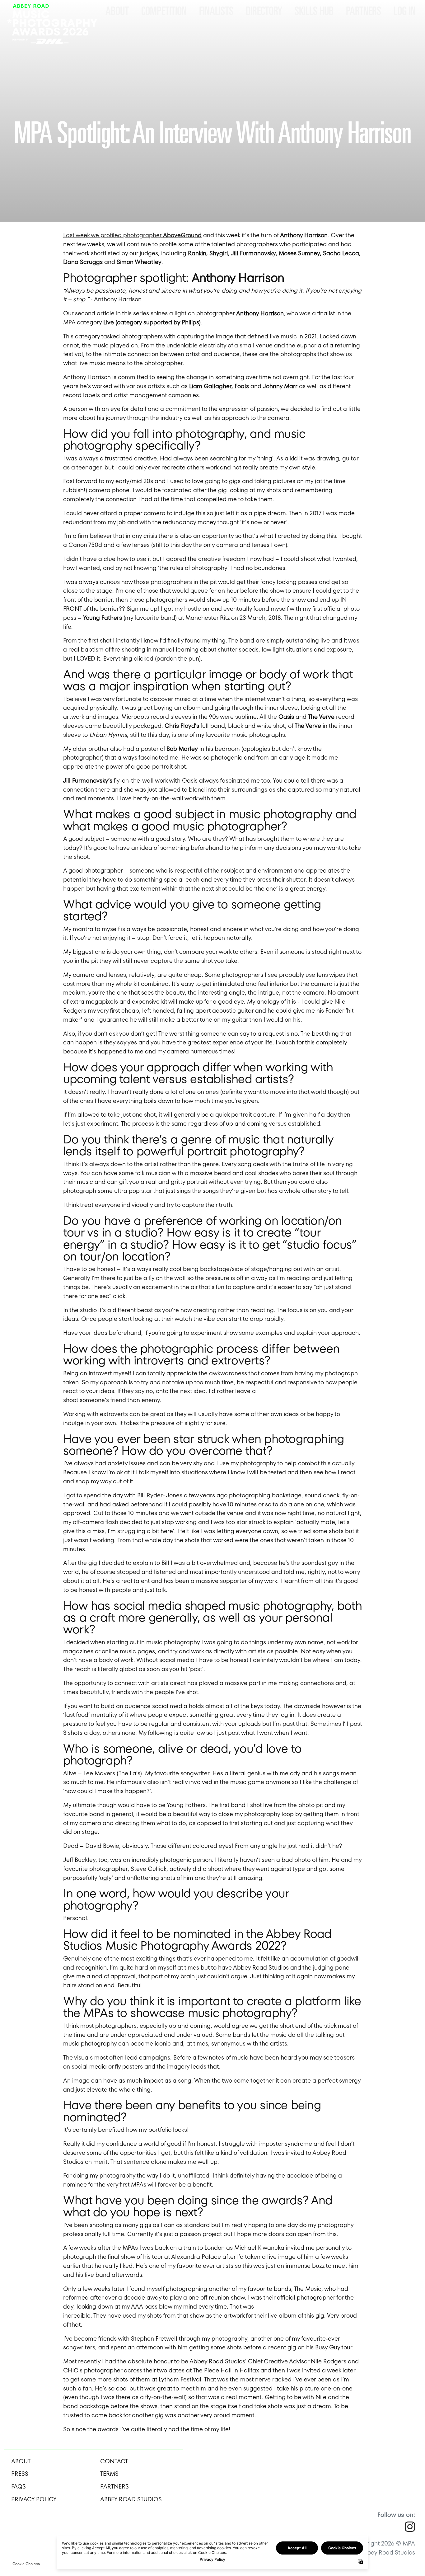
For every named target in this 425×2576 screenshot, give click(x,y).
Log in (405, 11)
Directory (264, 11)
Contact (114, 2461)
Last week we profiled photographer (132, 235)
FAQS (19, 2487)
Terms (109, 2474)
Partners (364, 11)
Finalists (216, 11)
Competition (164, 11)
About (117, 11)
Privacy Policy (34, 2499)
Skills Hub (314, 11)
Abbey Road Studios (131, 2499)
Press (20, 2474)
